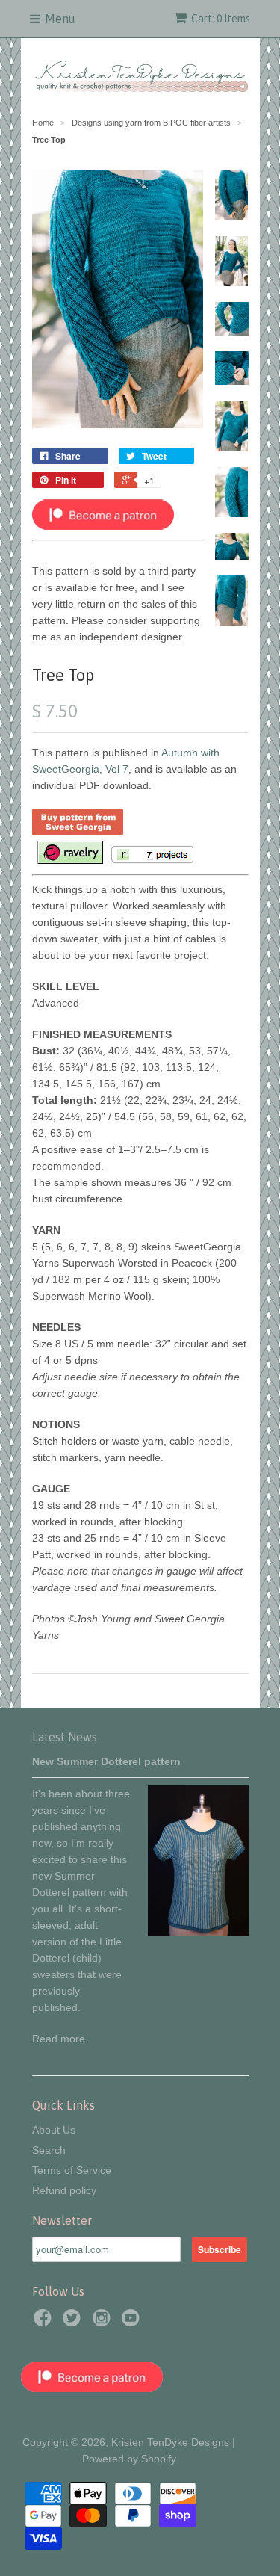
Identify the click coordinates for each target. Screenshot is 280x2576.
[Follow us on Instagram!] (104, 2322)
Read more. (60, 2039)
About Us (54, 2130)
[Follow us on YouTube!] (133, 2322)
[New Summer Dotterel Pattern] (198, 1933)
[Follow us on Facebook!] (45, 2322)
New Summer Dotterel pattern (106, 1761)
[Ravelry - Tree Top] (69, 861)
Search (49, 2150)
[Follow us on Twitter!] (74, 2322)
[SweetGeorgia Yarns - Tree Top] (78, 832)
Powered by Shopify (129, 2459)
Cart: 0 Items (221, 19)
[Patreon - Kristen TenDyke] (103, 526)
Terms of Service (72, 2170)
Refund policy (64, 2190)
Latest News (65, 1737)
